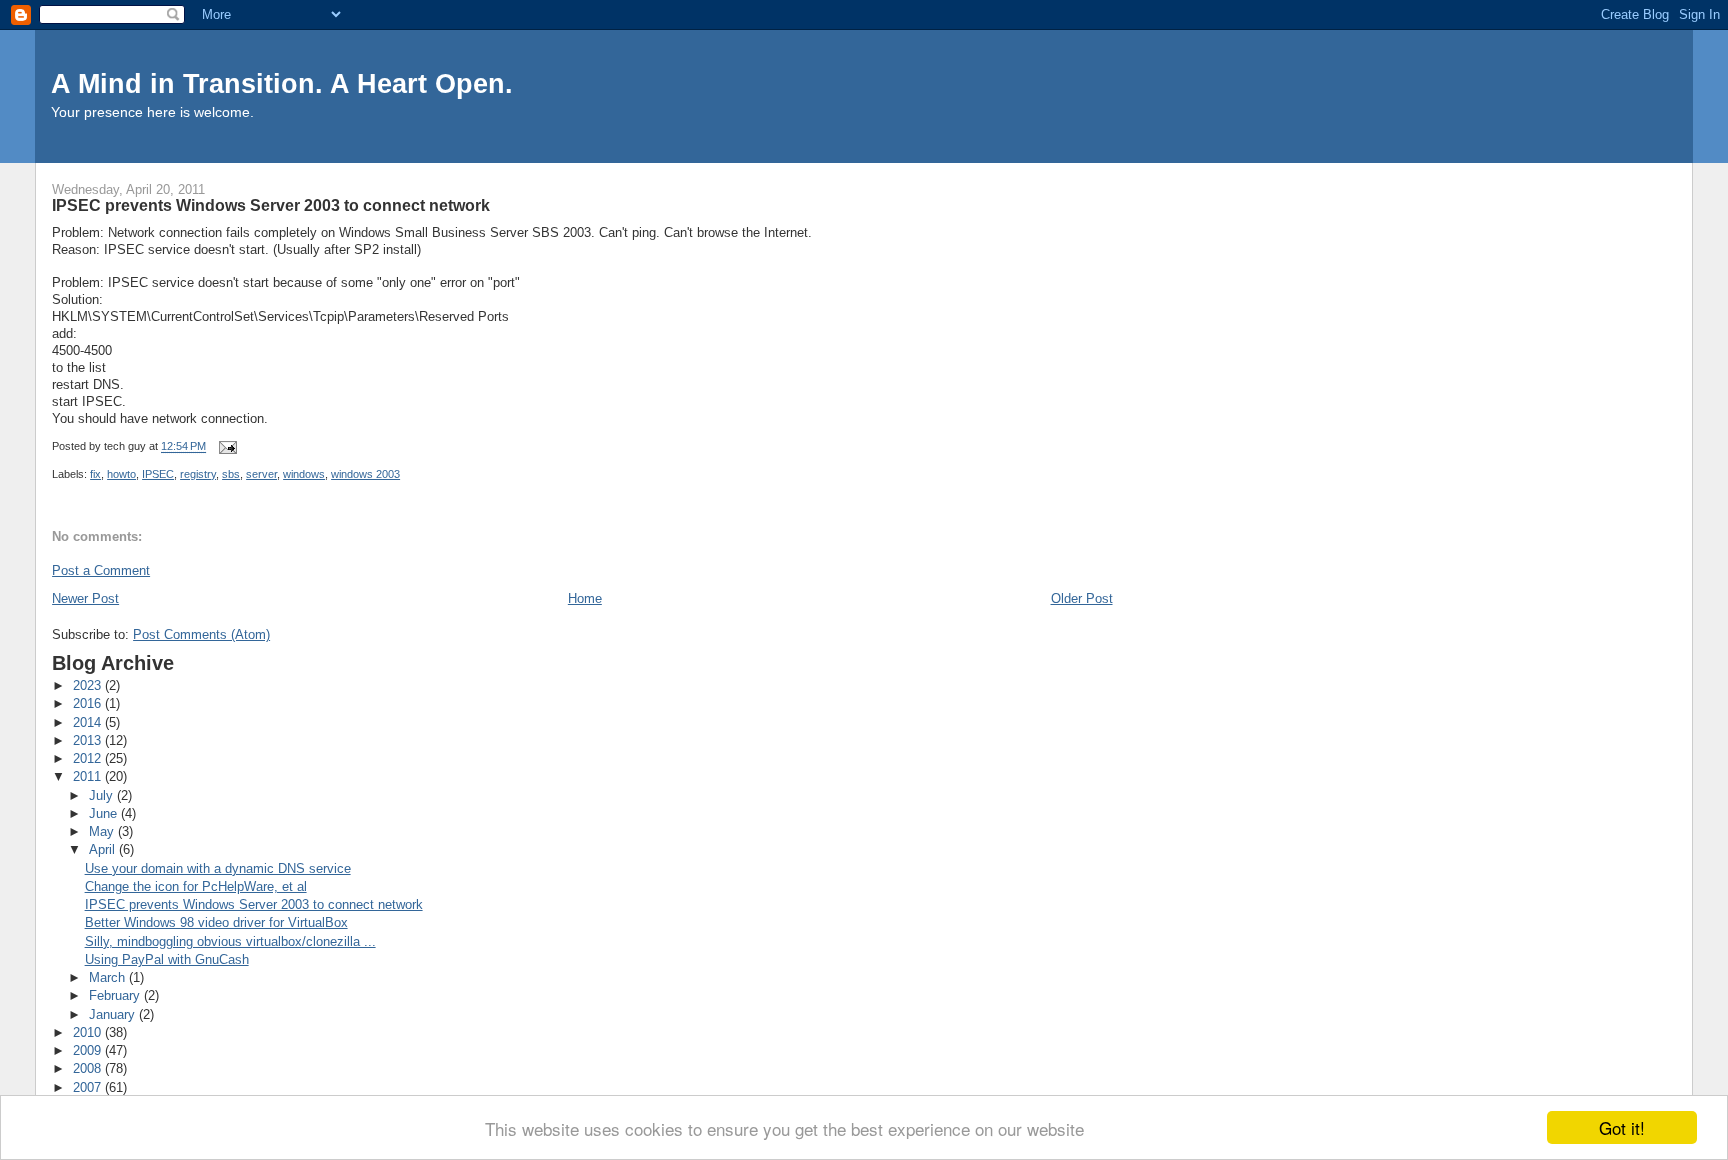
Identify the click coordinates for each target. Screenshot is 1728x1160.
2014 (89, 722)
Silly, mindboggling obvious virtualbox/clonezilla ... (230, 941)
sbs (231, 474)
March (109, 977)
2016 (89, 703)
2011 (89, 776)
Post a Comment (101, 570)
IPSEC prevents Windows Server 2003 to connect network (254, 904)
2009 (89, 1050)
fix (95, 474)
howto (121, 474)
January (114, 1014)
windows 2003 (365, 474)
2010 (89, 1032)
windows (304, 474)
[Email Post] (226, 447)
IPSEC (158, 474)
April (104, 849)
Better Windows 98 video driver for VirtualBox (216, 922)
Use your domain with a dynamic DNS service (218, 868)
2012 (89, 758)
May (103, 831)
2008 (89, 1068)
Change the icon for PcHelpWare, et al (196, 886)
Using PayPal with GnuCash (167, 959)
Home (585, 598)
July (103, 795)
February (116, 995)
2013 (89, 740)
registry (198, 474)
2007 (89, 1087)
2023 (89, 685)
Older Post (1082, 598)
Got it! (1622, 1127)
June (105, 813)
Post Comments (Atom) (201, 634)
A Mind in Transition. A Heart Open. (282, 83)
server (261, 474)
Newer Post (85, 598)
